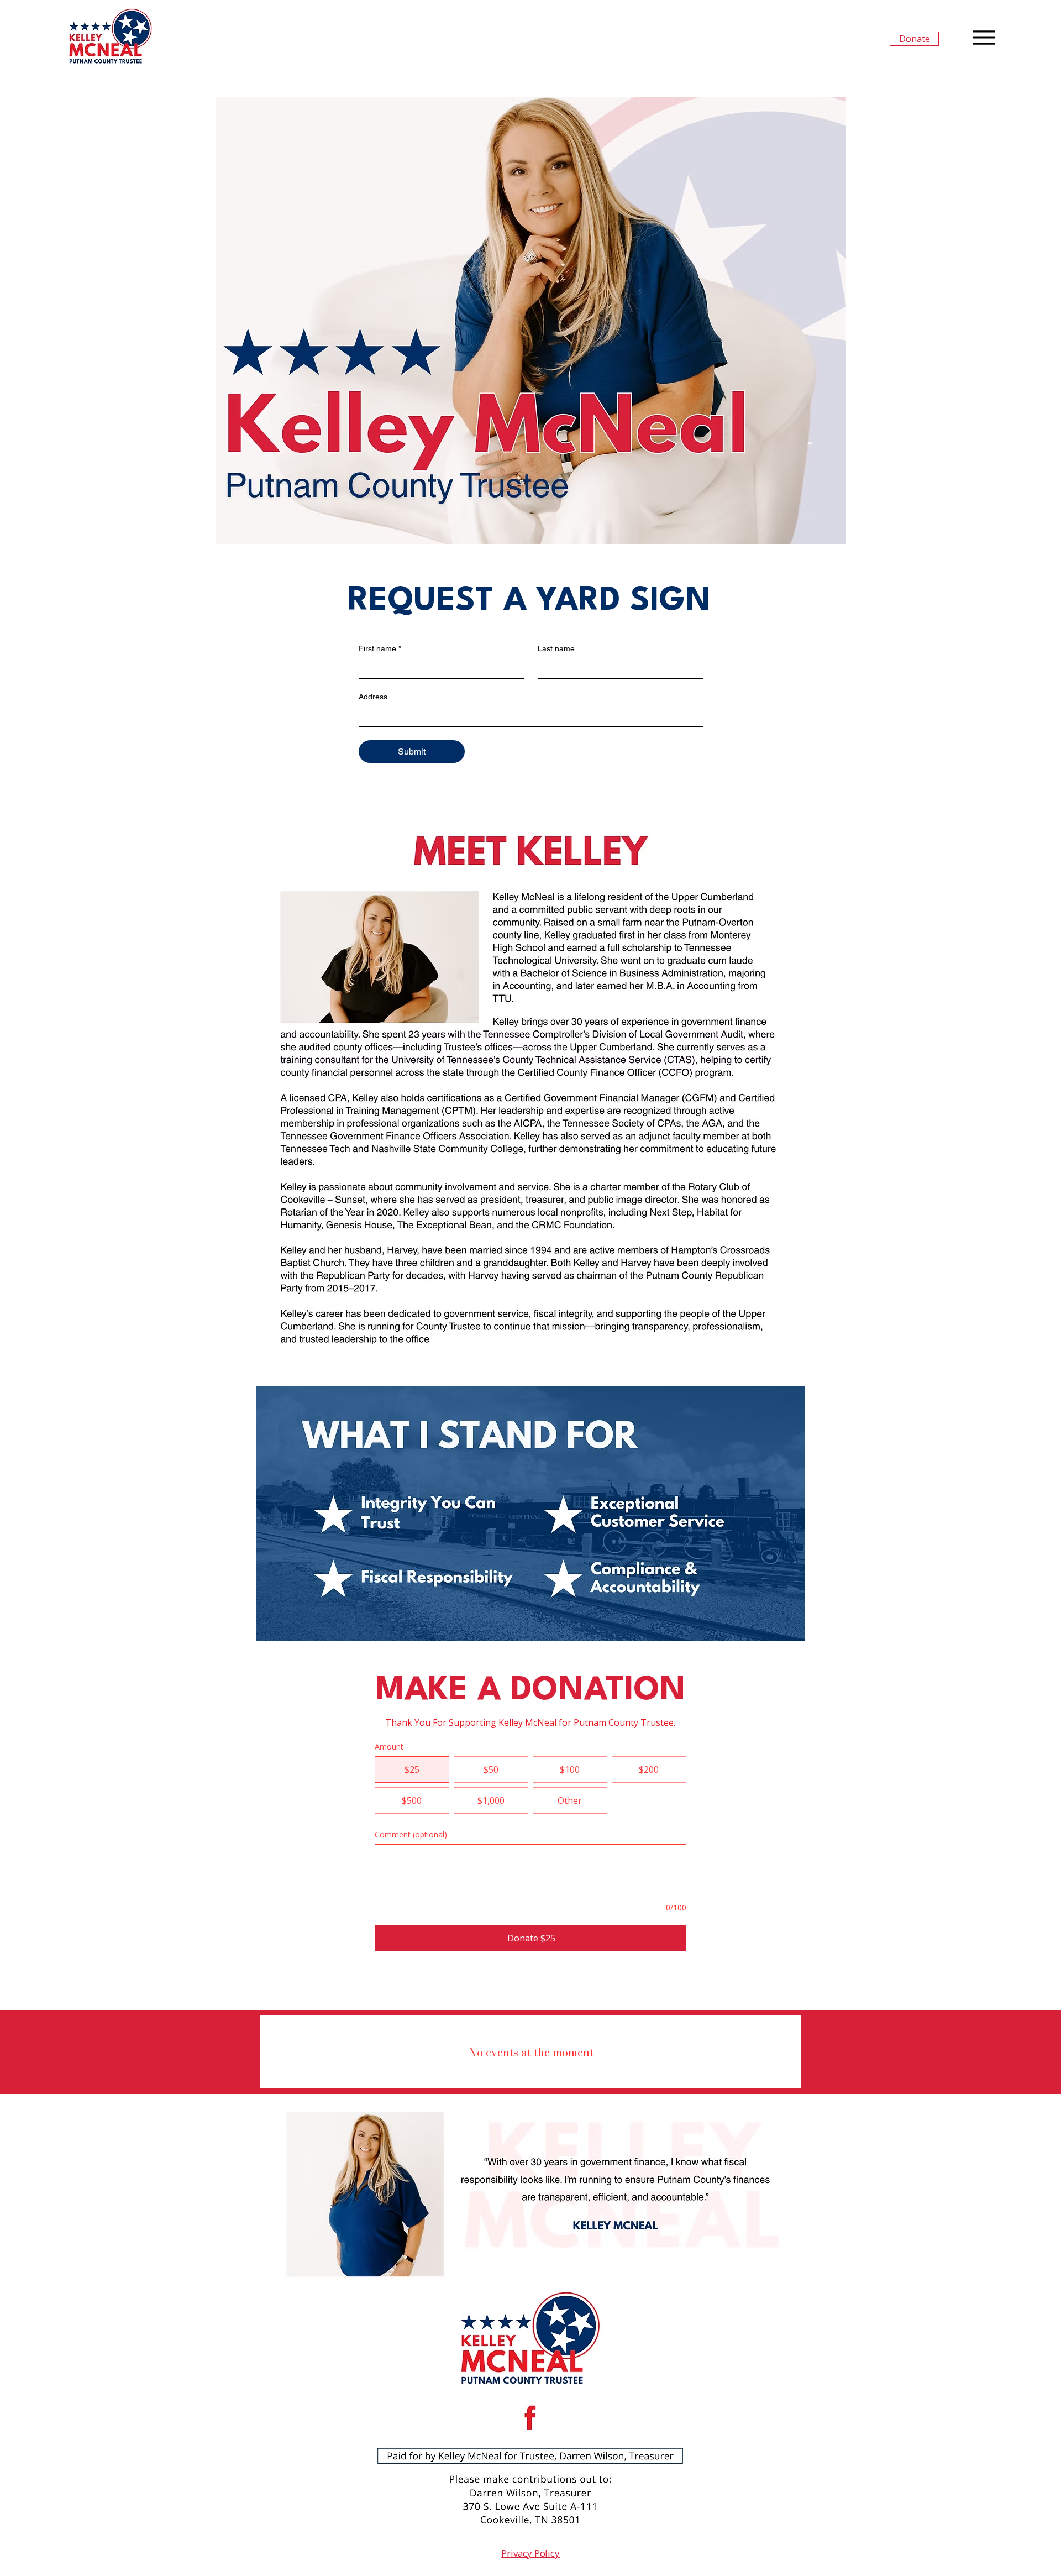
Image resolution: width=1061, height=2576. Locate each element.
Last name (556, 648)
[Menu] (983, 37)
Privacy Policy (530, 2553)
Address (373, 697)
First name (380, 648)
